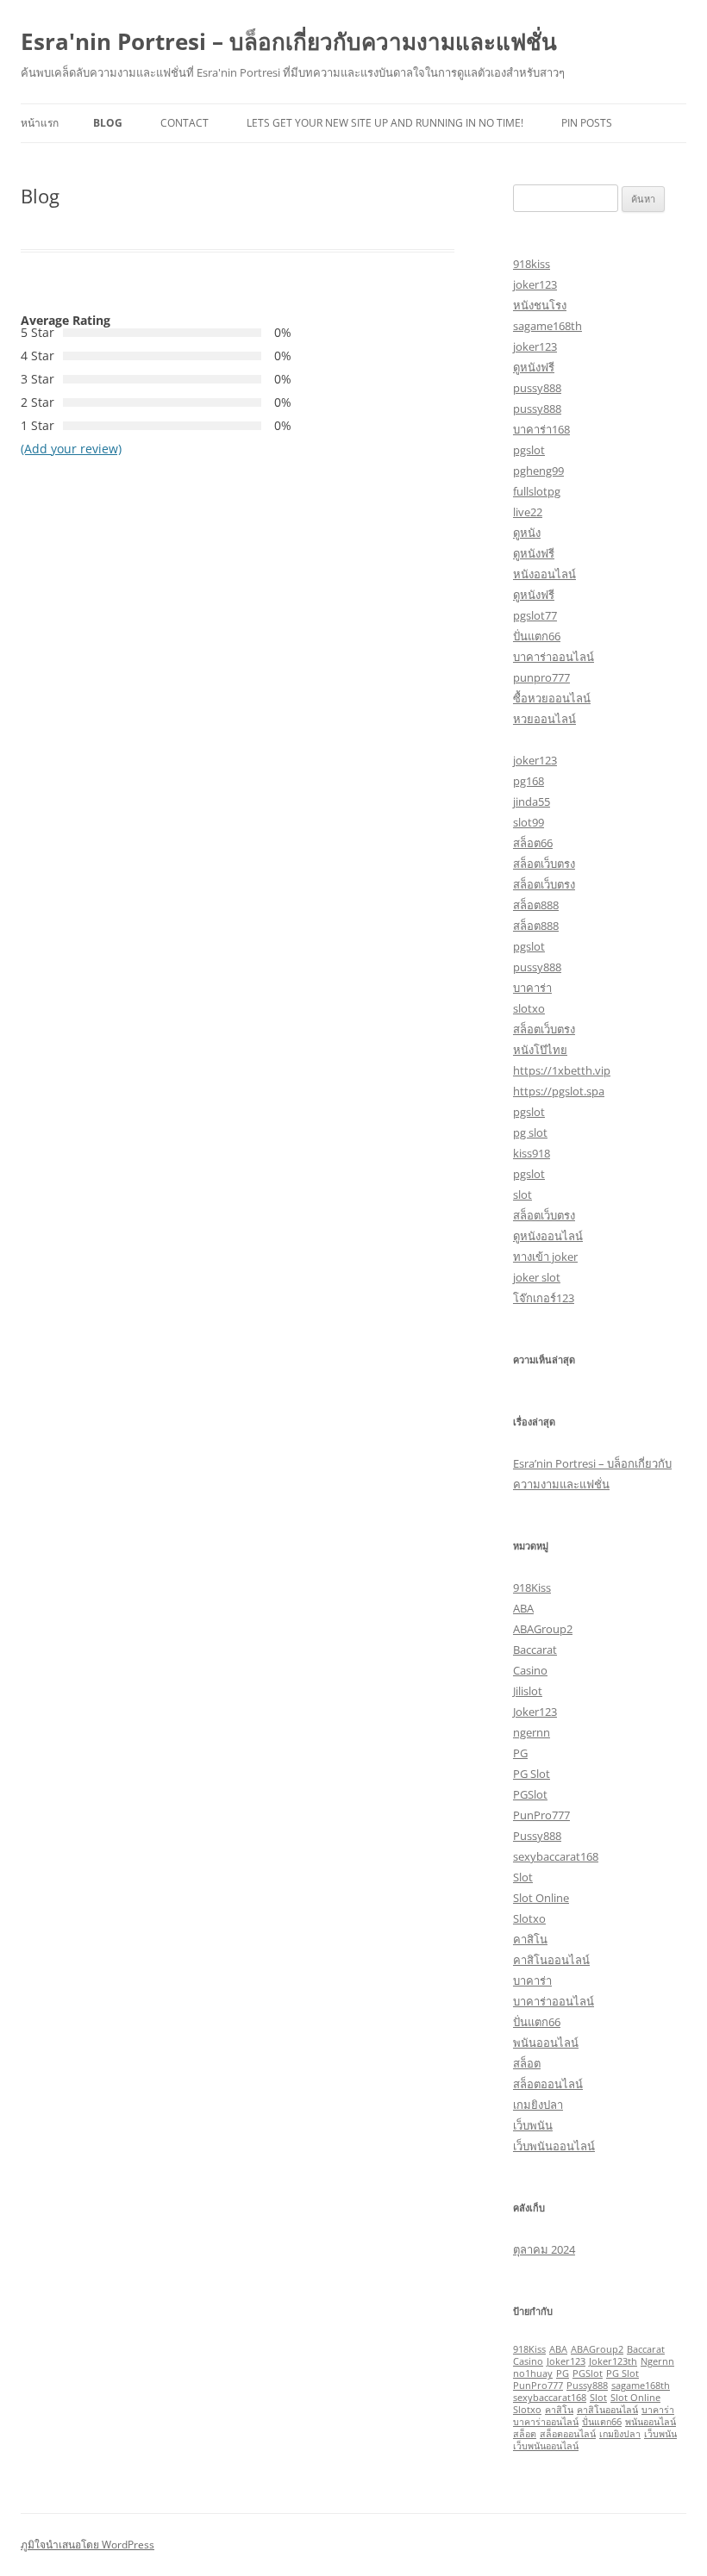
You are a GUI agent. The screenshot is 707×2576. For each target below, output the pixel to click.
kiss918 (532, 1153)
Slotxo (529, 1918)
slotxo (529, 1008)
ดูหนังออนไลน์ (548, 1236)
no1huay (533, 2373)
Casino (530, 1670)
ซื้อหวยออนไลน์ (552, 698)
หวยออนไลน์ (544, 719)
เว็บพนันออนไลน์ (554, 2146)
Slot (523, 1877)
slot (522, 1194)
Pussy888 (537, 1836)
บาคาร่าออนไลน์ (554, 657)
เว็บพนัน (533, 2125)
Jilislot (528, 1691)
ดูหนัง (527, 533)
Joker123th (613, 2361)
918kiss (532, 264)
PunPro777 (541, 1815)
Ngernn (657, 2361)
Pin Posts (587, 123)
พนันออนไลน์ (546, 2043)
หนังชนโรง (540, 305)
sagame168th (547, 326)
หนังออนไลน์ (544, 574)
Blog (108, 123)
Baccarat (535, 1650)
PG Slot (532, 1774)
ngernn (532, 1732)
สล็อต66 (533, 843)
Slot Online (541, 1898)
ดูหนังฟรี (534, 367)
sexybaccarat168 (556, 1856)
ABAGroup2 (543, 1629)
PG (520, 1753)
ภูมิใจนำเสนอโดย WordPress (88, 2545)
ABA (523, 1608)
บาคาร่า (532, 988)
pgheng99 (538, 471)
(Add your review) (71, 449)
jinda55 (532, 801)
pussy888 (537, 388)
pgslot (529, 450)
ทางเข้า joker (545, 1257)
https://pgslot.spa (559, 1091)
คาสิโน (530, 1939)
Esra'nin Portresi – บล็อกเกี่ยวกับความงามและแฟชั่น (289, 41)
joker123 (535, 284)
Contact (185, 123)
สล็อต (527, 2063)
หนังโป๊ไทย (540, 1050)
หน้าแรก (40, 123)
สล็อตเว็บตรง (544, 864)
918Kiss (532, 1587)
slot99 (529, 822)
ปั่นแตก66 (537, 636)
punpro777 (541, 677)
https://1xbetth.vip (562, 1070)
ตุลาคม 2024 (544, 2249)
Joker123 (535, 1712)
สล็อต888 (536, 905)
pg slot (530, 1132)
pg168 (529, 781)
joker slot (537, 1277)
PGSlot (530, 1794)
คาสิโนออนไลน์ (551, 1960)
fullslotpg (537, 491)
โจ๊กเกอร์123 (544, 1298)
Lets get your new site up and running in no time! (385, 123)
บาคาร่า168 (541, 429)
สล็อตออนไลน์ (548, 2084)
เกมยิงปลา (538, 2105)
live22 (528, 512)
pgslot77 (535, 615)
